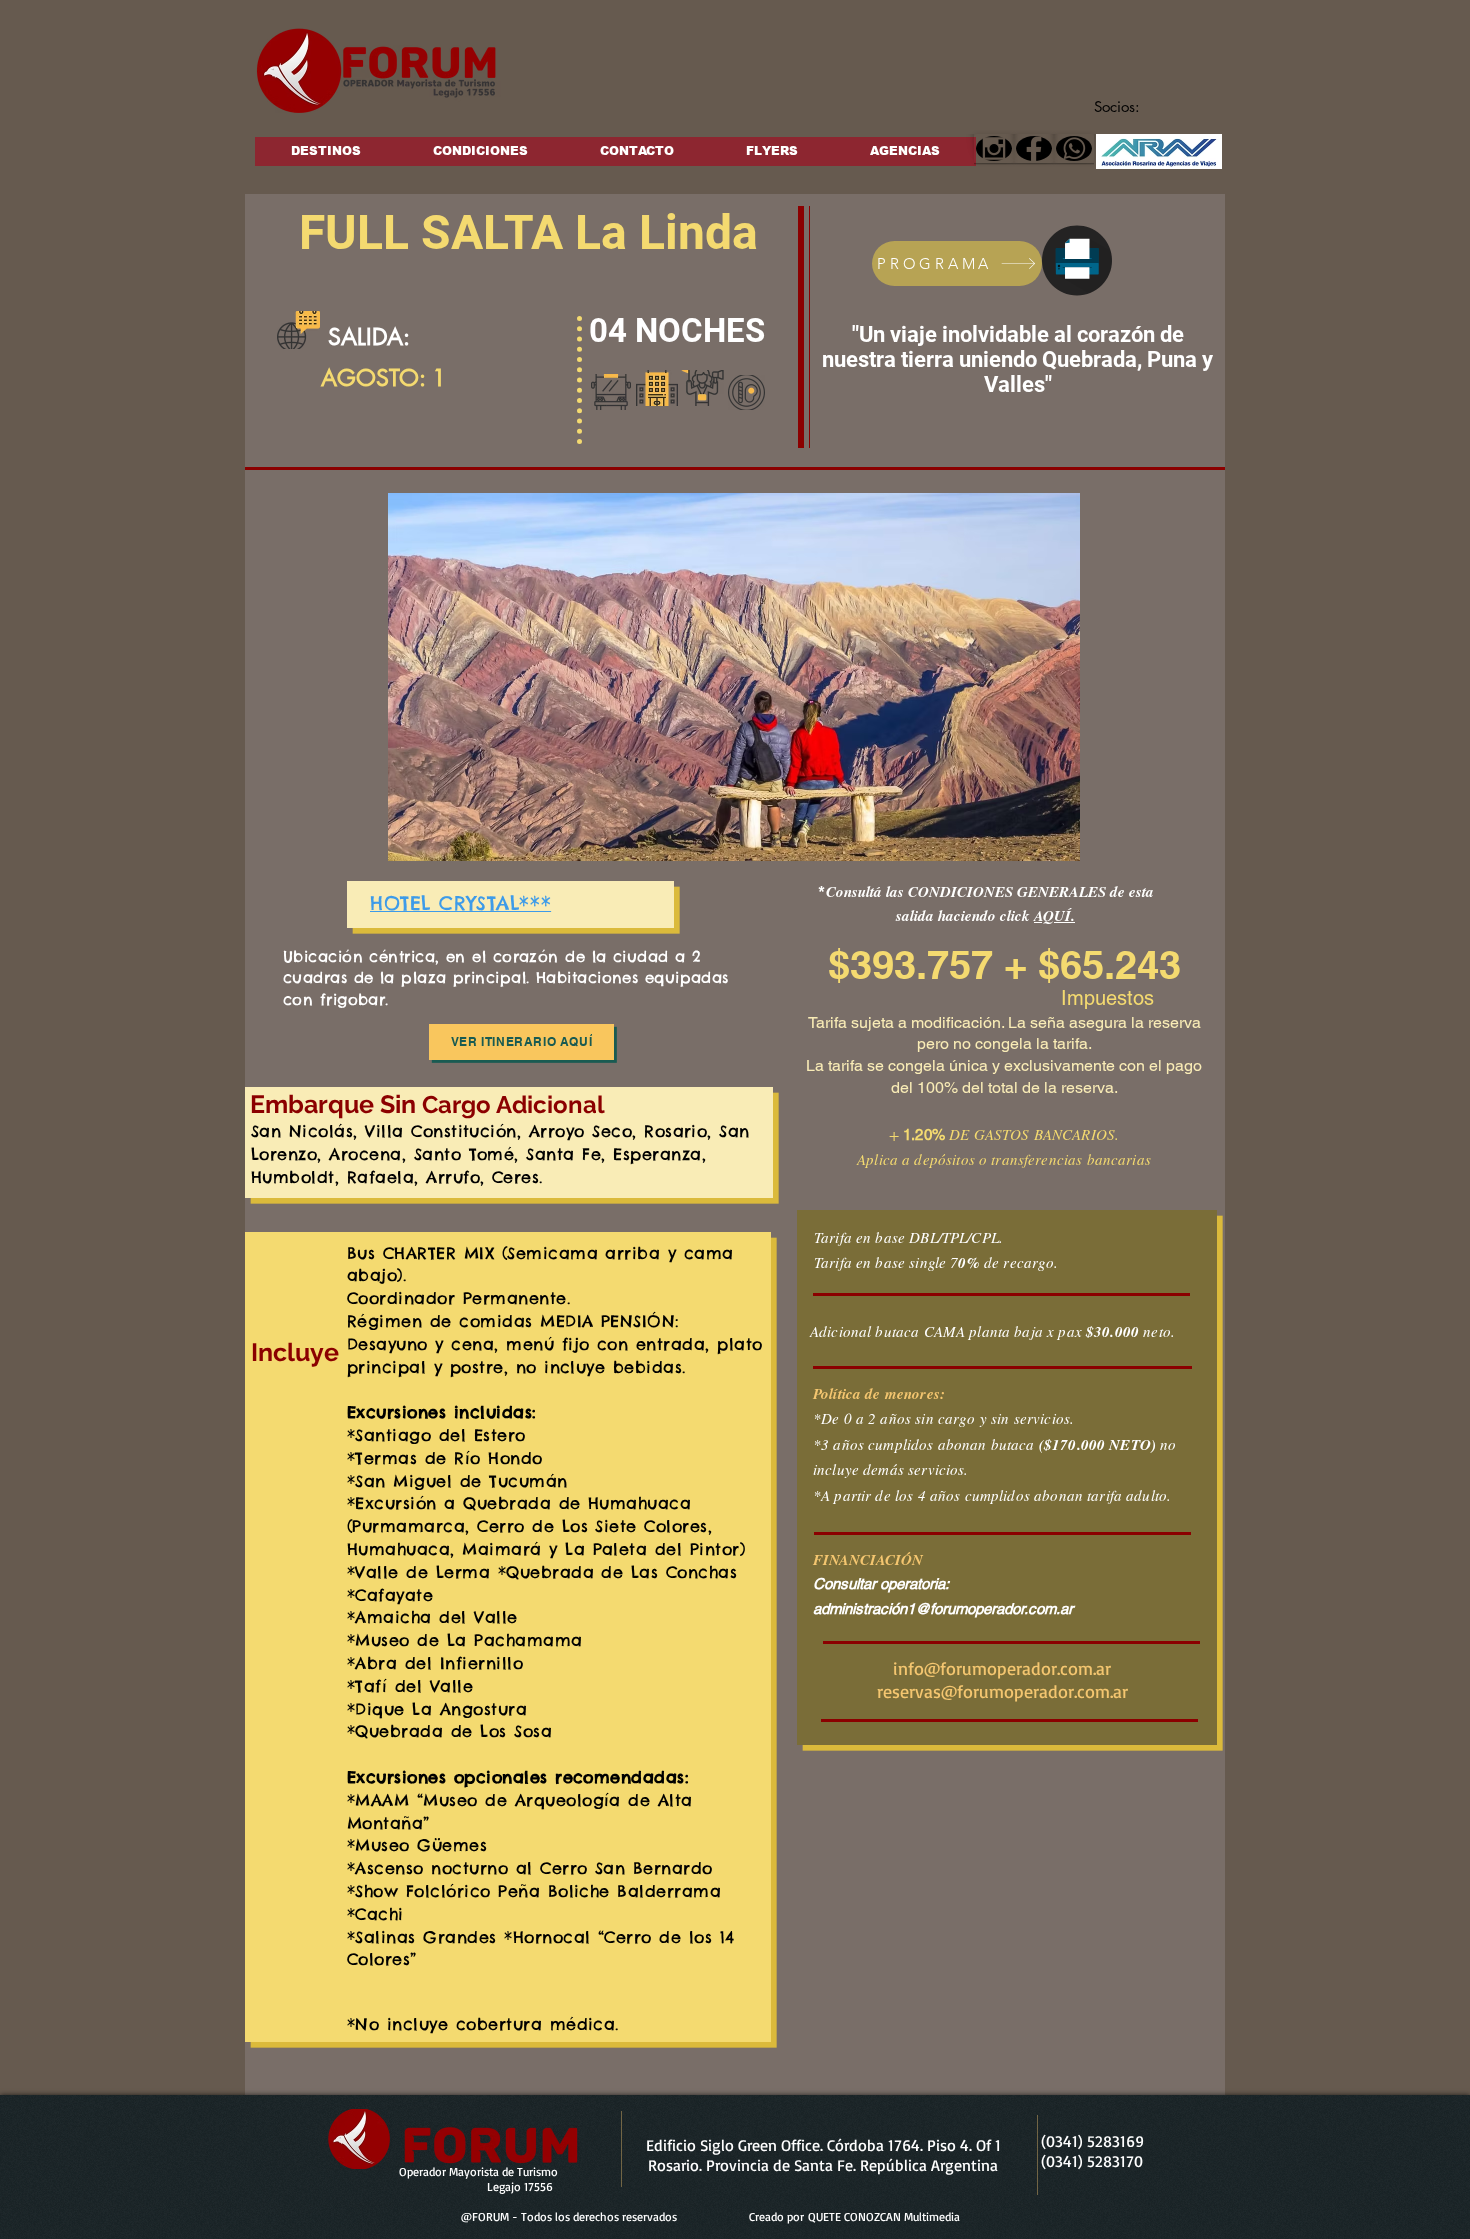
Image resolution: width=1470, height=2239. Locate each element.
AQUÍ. (1054, 915)
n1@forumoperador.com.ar (986, 1608)
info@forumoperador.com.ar (1002, 1668)
